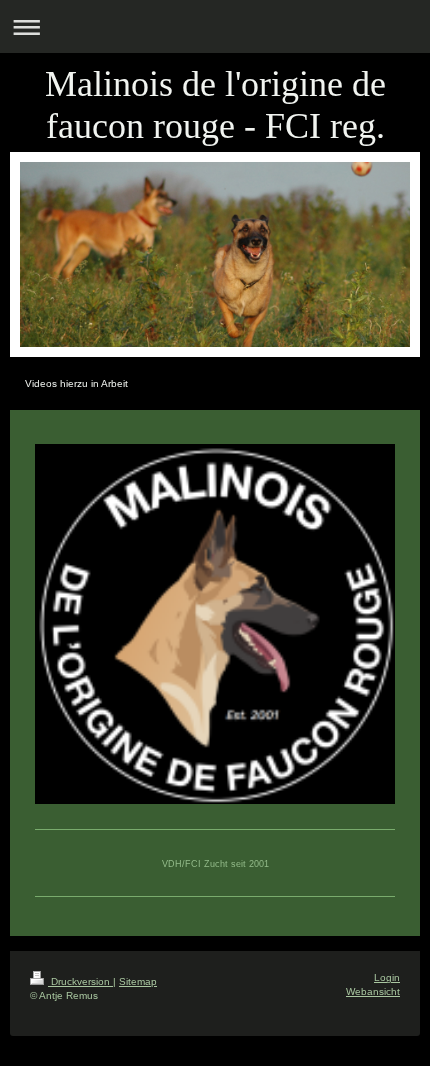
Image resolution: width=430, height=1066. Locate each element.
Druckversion (80, 981)
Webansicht (373, 991)
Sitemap (138, 981)
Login (387, 977)
